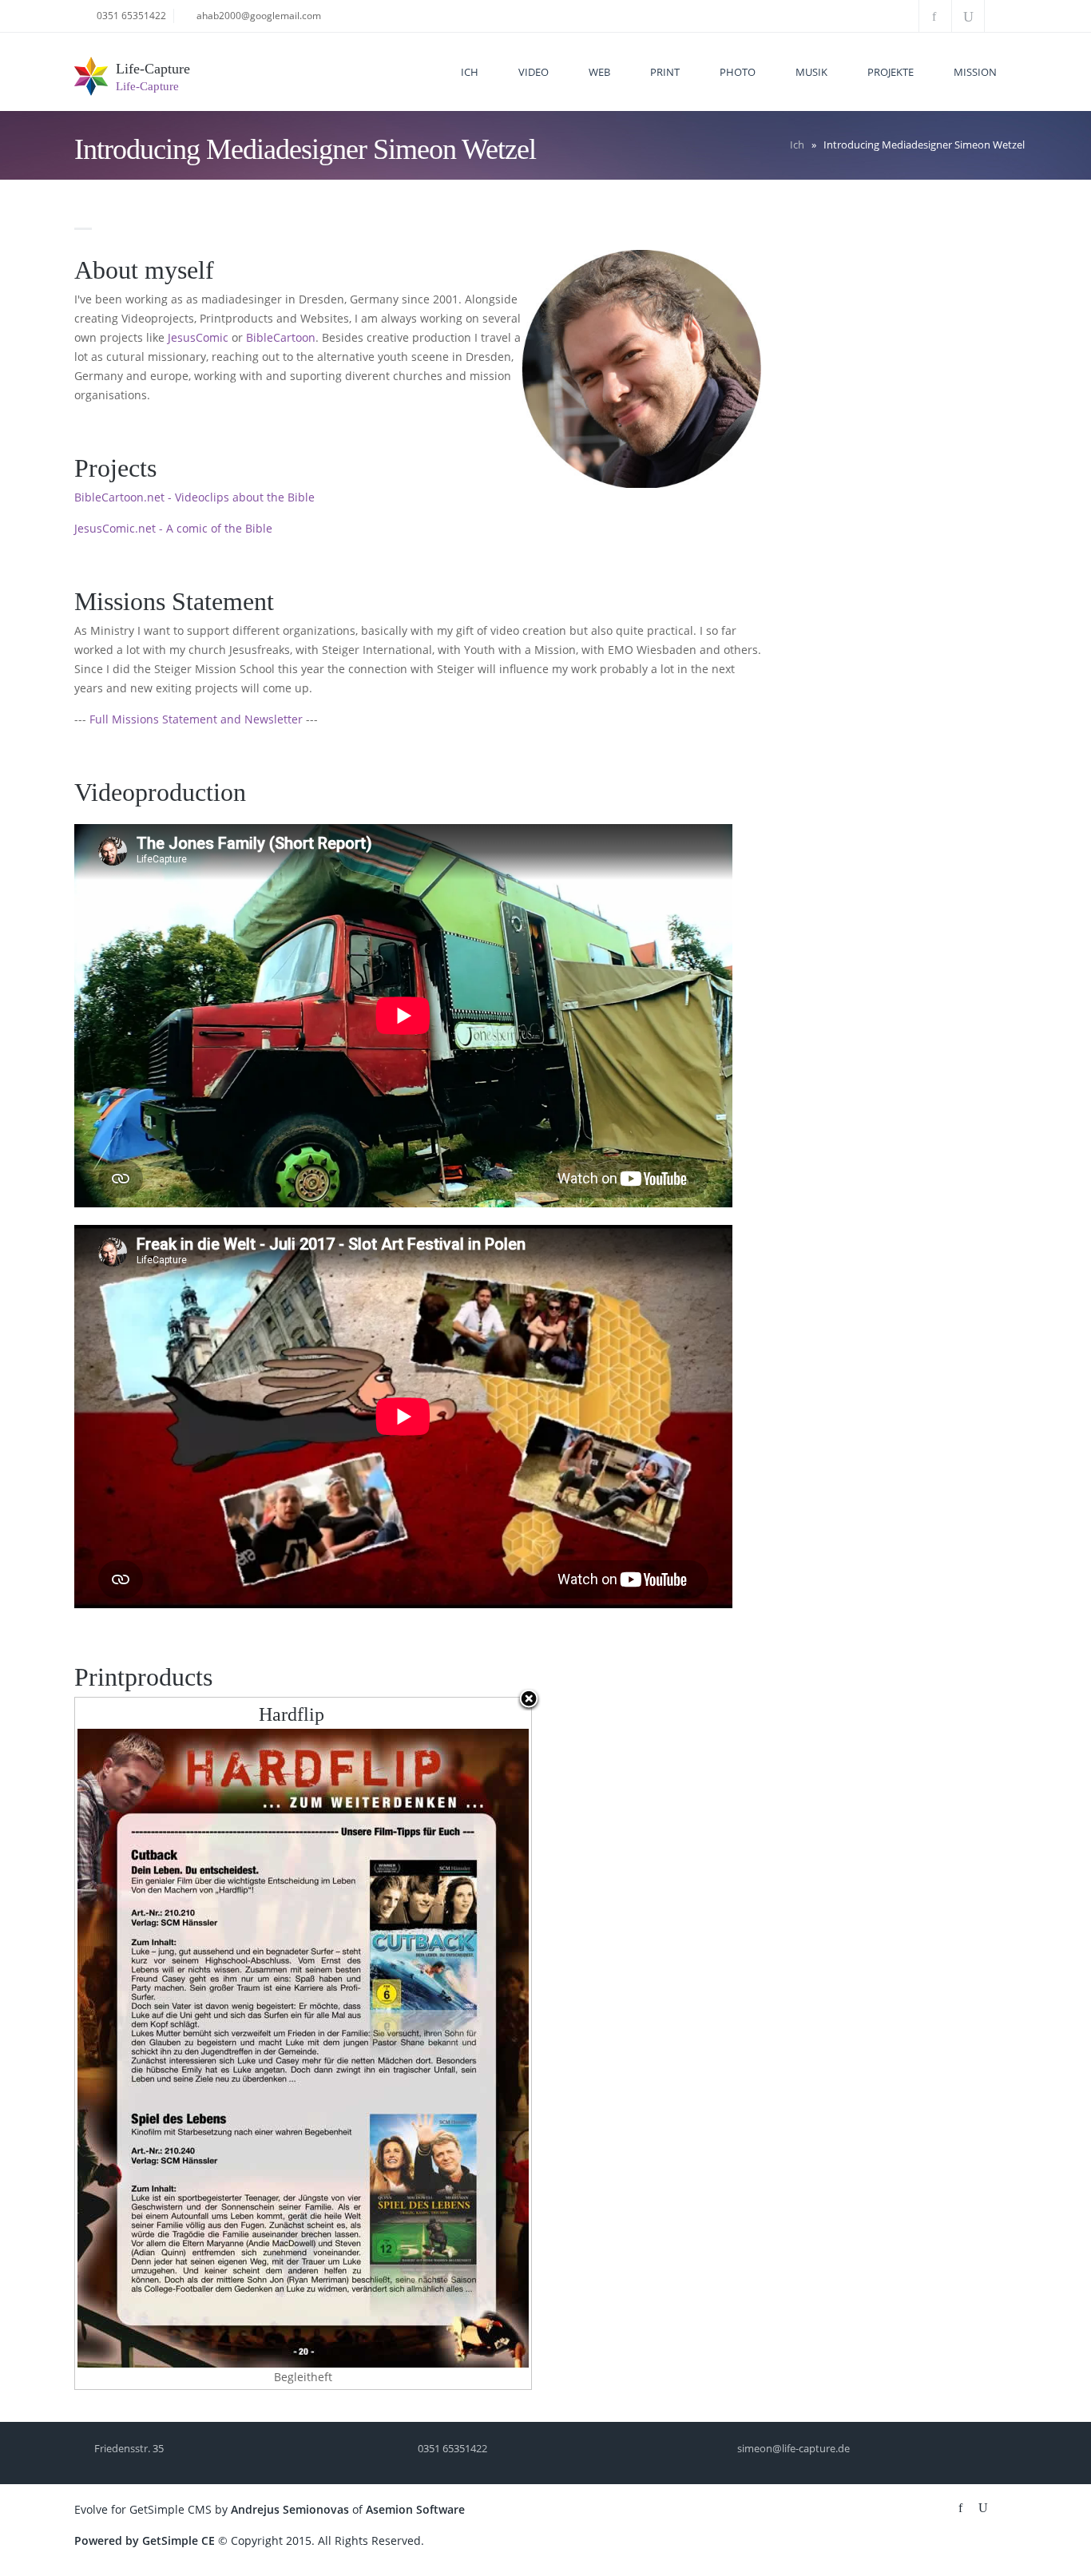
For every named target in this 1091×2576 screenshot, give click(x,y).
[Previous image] (155, 2043)
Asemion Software (415, 2509)
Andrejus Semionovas (290, 2509)
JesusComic (198, 337)
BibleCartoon (281, 337)
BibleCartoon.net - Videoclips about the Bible (194, 497)
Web (599, 72)
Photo (738, 72)
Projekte (891, 72)
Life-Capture (153, 69)
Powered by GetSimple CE (145, 2540)
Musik (811, 72)
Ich (470, 72)
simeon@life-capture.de (793, 2448)
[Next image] (451, 2043)
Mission (975, 72)
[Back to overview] (529, 1700)
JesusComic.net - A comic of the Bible (173, 528)
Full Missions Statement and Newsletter (198, 719)
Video (534, 72)
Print (665, 72)
